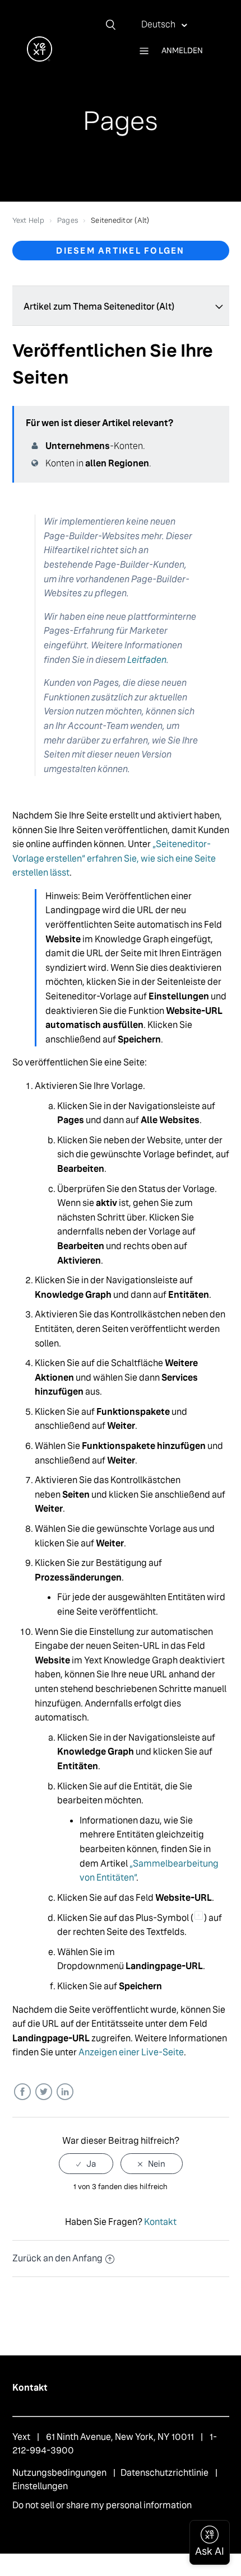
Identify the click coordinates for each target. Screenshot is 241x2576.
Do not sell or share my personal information (102, 2505)
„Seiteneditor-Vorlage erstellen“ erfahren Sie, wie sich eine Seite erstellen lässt (114, 858)
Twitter (43, 2092)
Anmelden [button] (182, 50)
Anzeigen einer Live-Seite (131, 2052)
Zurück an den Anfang (57, 2258)
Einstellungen (40, 2486)
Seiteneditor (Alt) (120, 220)
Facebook (22, 2092)
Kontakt (160, 2222)
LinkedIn (65, 2092)
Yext (21, 2437)
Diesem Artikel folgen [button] (120, 251)
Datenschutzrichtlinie (164, 2473)
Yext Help (28, 220)
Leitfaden (147, 660)
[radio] (86, 2164)
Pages (68, 220)
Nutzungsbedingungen (59, 2473)
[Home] (40, 59)
